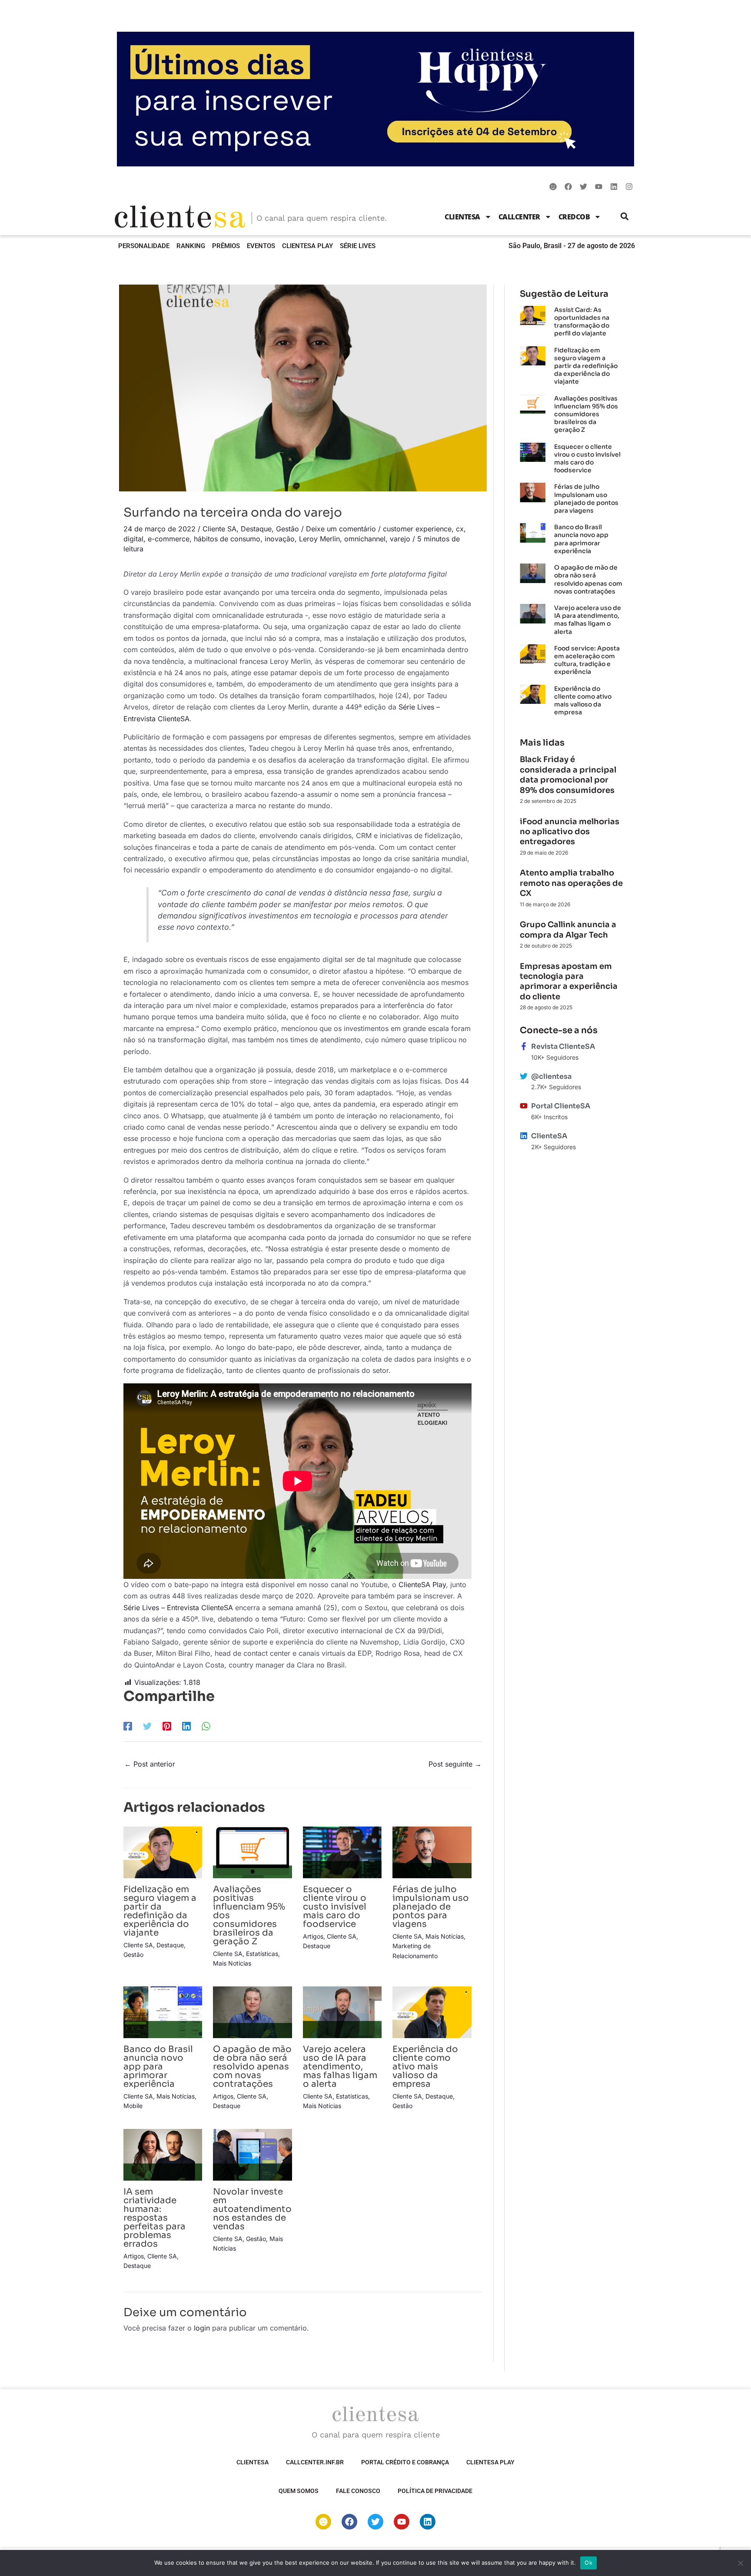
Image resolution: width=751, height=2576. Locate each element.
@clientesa (551, 1076)
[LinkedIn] (186, 1726)
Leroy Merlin (319, 539)
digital (133, 539)
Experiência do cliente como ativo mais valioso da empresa (425, 2067)
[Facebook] (128, 1726)
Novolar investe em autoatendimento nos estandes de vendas (252, 2209)
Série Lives (358, 246)
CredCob (574, 217)
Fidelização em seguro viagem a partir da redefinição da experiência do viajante (160, 1911)
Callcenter (519, 217)
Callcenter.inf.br (315, 2462)
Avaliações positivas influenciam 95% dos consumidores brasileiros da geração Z (586, 414)
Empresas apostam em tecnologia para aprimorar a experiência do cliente (569, 981)
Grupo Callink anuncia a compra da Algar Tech (568, 930)
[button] (625, 217)
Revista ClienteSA (563, 1046)
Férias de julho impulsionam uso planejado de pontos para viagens (431, 1907)
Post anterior (150, 1764)
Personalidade (144, 246)
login (202, 2328)
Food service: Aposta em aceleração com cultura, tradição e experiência (587, 660)
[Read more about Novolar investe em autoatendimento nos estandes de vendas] (252, 2154)
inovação (280, 539)
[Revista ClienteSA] (524, 1046)
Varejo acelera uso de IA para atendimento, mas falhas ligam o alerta (340, 2067)
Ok (588, 2563)
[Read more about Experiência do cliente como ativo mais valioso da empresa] (432, 2012)
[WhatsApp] (206, 1726)
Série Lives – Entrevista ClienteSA (178, 1608)
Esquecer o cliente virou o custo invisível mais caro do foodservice (335, 1907)
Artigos (313, 1936)
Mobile (133, 2106)
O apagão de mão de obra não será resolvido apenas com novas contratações (252, 2067)
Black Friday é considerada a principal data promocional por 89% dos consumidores (568, 775)
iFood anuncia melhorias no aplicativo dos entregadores (570, 832)
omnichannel (365, 539)
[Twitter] (147, 1726)
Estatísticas (262, 1954)
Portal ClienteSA (561, 1106)
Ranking (191, 246)
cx (460, 529)
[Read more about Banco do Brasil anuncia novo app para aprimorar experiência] (163, 2012)
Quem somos (299, 2491)
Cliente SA (219, 529)
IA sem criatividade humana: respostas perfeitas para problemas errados (155, 2218)
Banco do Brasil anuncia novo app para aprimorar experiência (158, 2067)
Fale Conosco (358, 2491)
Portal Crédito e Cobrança (405, 2462)
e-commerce (169, 539)
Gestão (287, 529)
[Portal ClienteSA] (524, 1106)
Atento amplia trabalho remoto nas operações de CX (571, 883)
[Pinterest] (167, 1726)
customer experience (417, 529)
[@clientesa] (524, 1076)
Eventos (261, 246)
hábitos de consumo (227, 539)
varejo (400, 539)
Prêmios (226, 246)
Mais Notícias (232, 1963)
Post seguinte (455, 1764)
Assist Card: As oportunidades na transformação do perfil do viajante (582, 322)
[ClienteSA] (524, 1136)
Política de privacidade (435, 2491)
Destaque (256, 529)
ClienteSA (462, 217)
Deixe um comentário (341, 529)
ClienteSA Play (307, 246)
